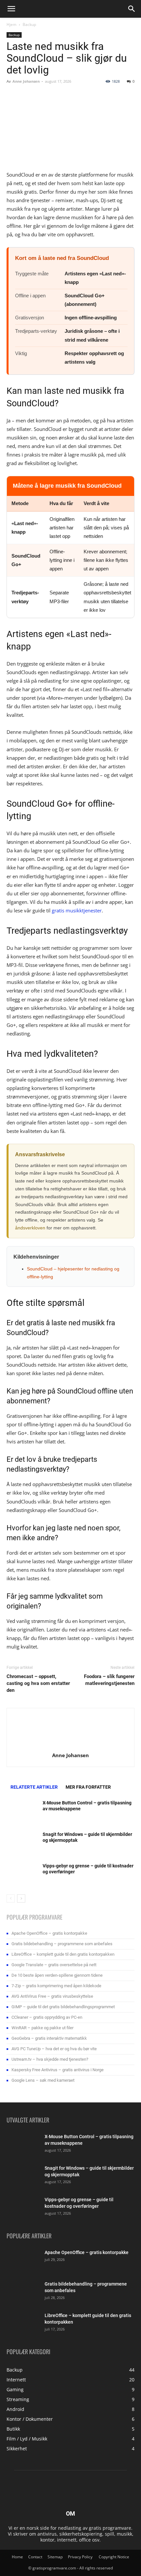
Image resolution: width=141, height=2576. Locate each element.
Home (17, 2557)
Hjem (11, 24)
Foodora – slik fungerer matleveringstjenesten (109, 1680)
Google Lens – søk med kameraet (43, 2080)
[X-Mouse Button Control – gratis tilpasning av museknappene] (23, 1811)
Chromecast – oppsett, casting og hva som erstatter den (38, 1683)
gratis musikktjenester (77, 910)
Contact (35, 2557)
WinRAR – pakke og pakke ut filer (42, 2028)
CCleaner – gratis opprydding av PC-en (47, 2017)
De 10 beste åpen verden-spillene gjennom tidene (57, 1975)
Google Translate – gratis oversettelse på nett (54, 1965)
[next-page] (21, 1898)
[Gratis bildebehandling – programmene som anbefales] (23, 2292)
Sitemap (55, 2557)
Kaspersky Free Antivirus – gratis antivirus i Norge (58, 2070)
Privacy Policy (81, 2557)
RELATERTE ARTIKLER (34, 1787)
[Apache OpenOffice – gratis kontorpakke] (23, 2261)
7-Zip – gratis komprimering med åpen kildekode (56, 1986)
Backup (29, 24)
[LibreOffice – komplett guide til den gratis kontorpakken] (23, 2324)
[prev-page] (11, 1898)
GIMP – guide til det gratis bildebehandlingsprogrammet (63, 2007)
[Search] (132, 9)
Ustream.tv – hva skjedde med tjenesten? (50, 2059)
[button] (11, 9)
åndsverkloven (30, 1228)
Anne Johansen (26, 81)
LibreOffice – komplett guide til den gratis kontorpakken (63, 1954)
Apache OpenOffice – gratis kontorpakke (49, 1933)
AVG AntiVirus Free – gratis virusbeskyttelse (52, 1996)
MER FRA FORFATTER (88, 1787)
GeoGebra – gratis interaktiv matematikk (49, 2038)
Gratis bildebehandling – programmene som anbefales (62, 1944)
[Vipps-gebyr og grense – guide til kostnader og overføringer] (23, 1874)
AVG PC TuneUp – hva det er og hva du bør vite (54, 2049)
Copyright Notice (114, 2557)
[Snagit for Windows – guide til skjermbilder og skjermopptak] (23, 1843)
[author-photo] (70, 1746)
